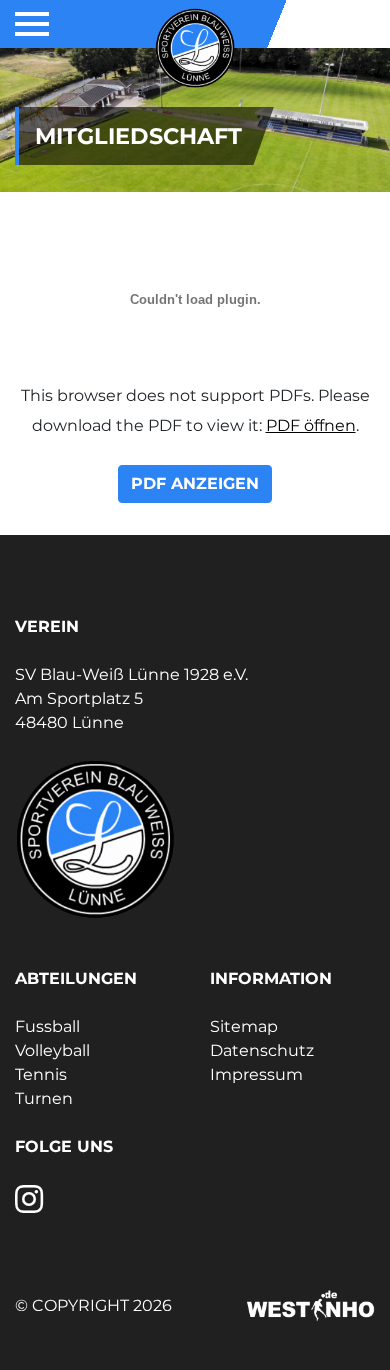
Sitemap (244, 1026)
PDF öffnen (311, 425)
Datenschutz (262, 1050)
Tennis (41, 1074)
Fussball (47, 1026)
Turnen (44, 1098)
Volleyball (52, 1050)
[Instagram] (29, 1205)
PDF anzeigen (195, 483)
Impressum (256, 1074)
